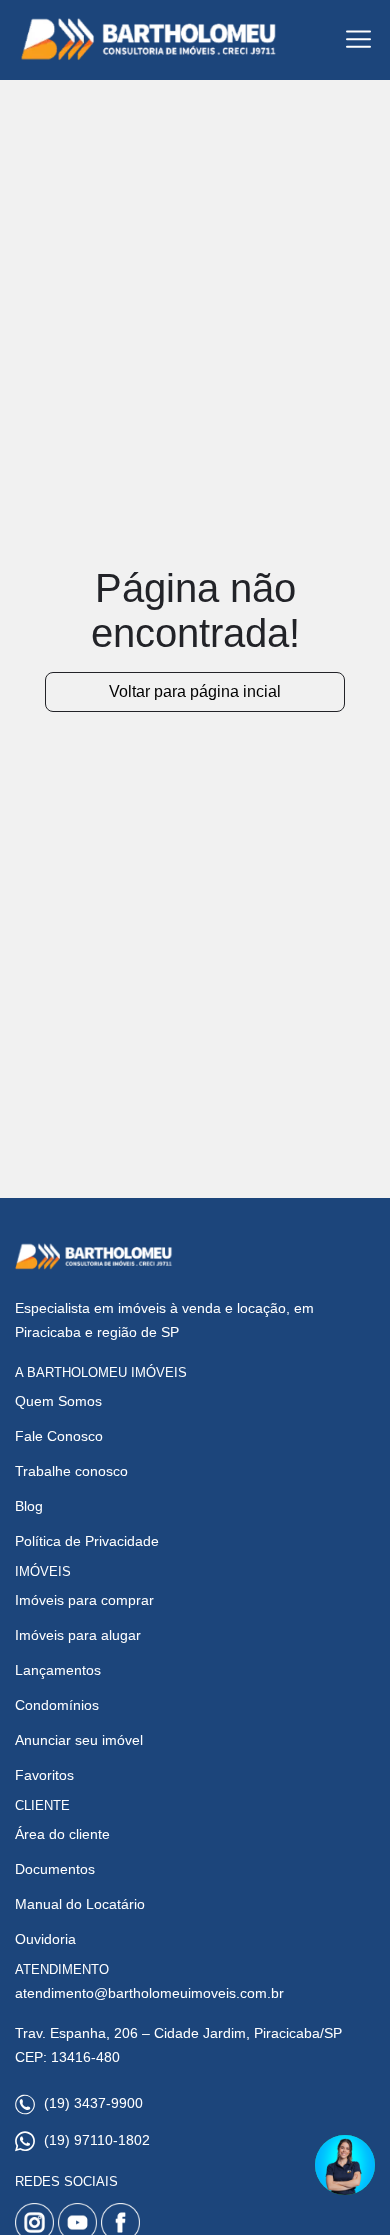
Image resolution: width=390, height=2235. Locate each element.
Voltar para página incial (195, 691)
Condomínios (57, 1705)
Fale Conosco (59, 1436)
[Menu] (358, 39)
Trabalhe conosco (71, 1471)
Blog (29, 1506)
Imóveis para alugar (78, 1635)
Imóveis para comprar (84, 1600)
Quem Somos (58, 1401)
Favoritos (44, 1775)
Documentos (55, 1869)
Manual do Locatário (80, 1904)
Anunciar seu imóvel (79, 1740)
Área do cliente (62, 1834)
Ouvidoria (45, 1939)
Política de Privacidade (87, 1541)
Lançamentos (58, 1670)
